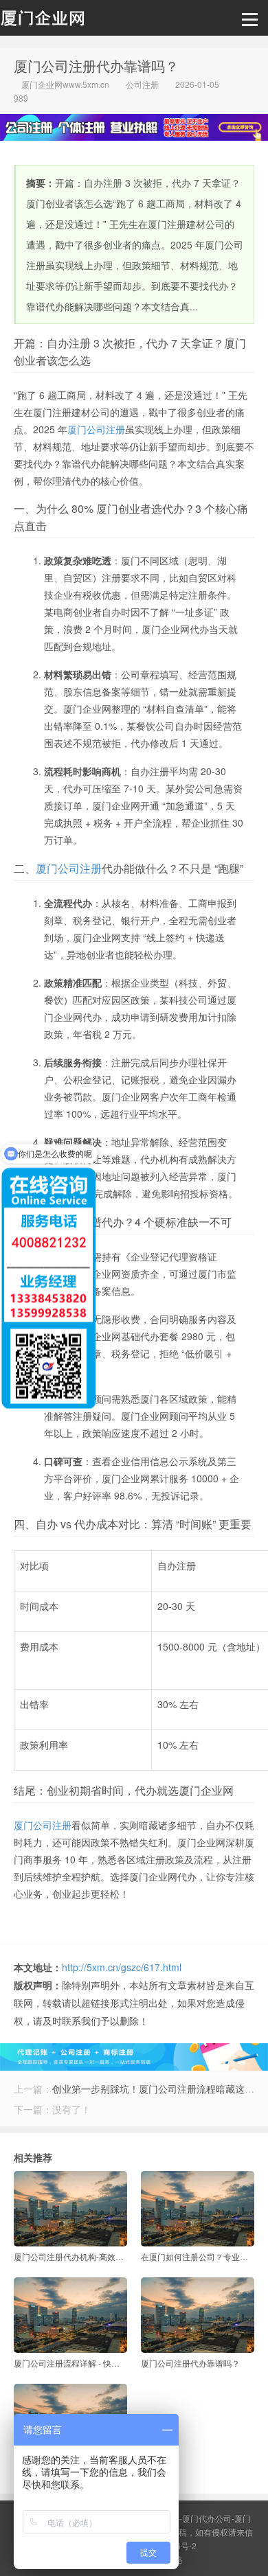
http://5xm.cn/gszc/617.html (122, 1967)
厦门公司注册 (96, 429)
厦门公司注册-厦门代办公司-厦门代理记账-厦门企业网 (42, 21)
